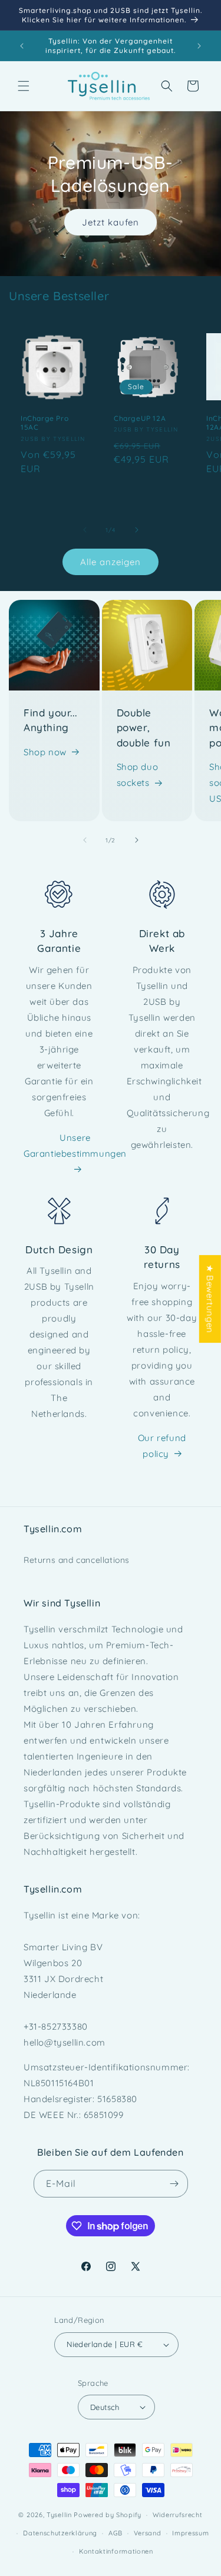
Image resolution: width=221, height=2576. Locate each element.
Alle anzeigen (111, 562)
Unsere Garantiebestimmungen (75, 1146)
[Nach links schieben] (85, 530)
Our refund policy (162, 1446)
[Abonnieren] (174, 2184)
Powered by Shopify (108, 2515)
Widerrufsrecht (178, 2515)
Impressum (190, 2533)
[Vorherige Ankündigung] (22, 46)
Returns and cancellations (77, 1560)
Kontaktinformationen (116, 2551)
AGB (116, 2533)
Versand (148, 2533)
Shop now (45, 752)
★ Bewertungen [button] (210, 1299)
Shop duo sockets (138, 775)
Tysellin (59, 2515)
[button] (24, 86)
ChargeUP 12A (140, 418)
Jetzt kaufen (111, 222)
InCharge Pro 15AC (44, 422)
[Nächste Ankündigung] (199, 46)
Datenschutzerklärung (60, 2533)
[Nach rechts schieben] (137, 530)
